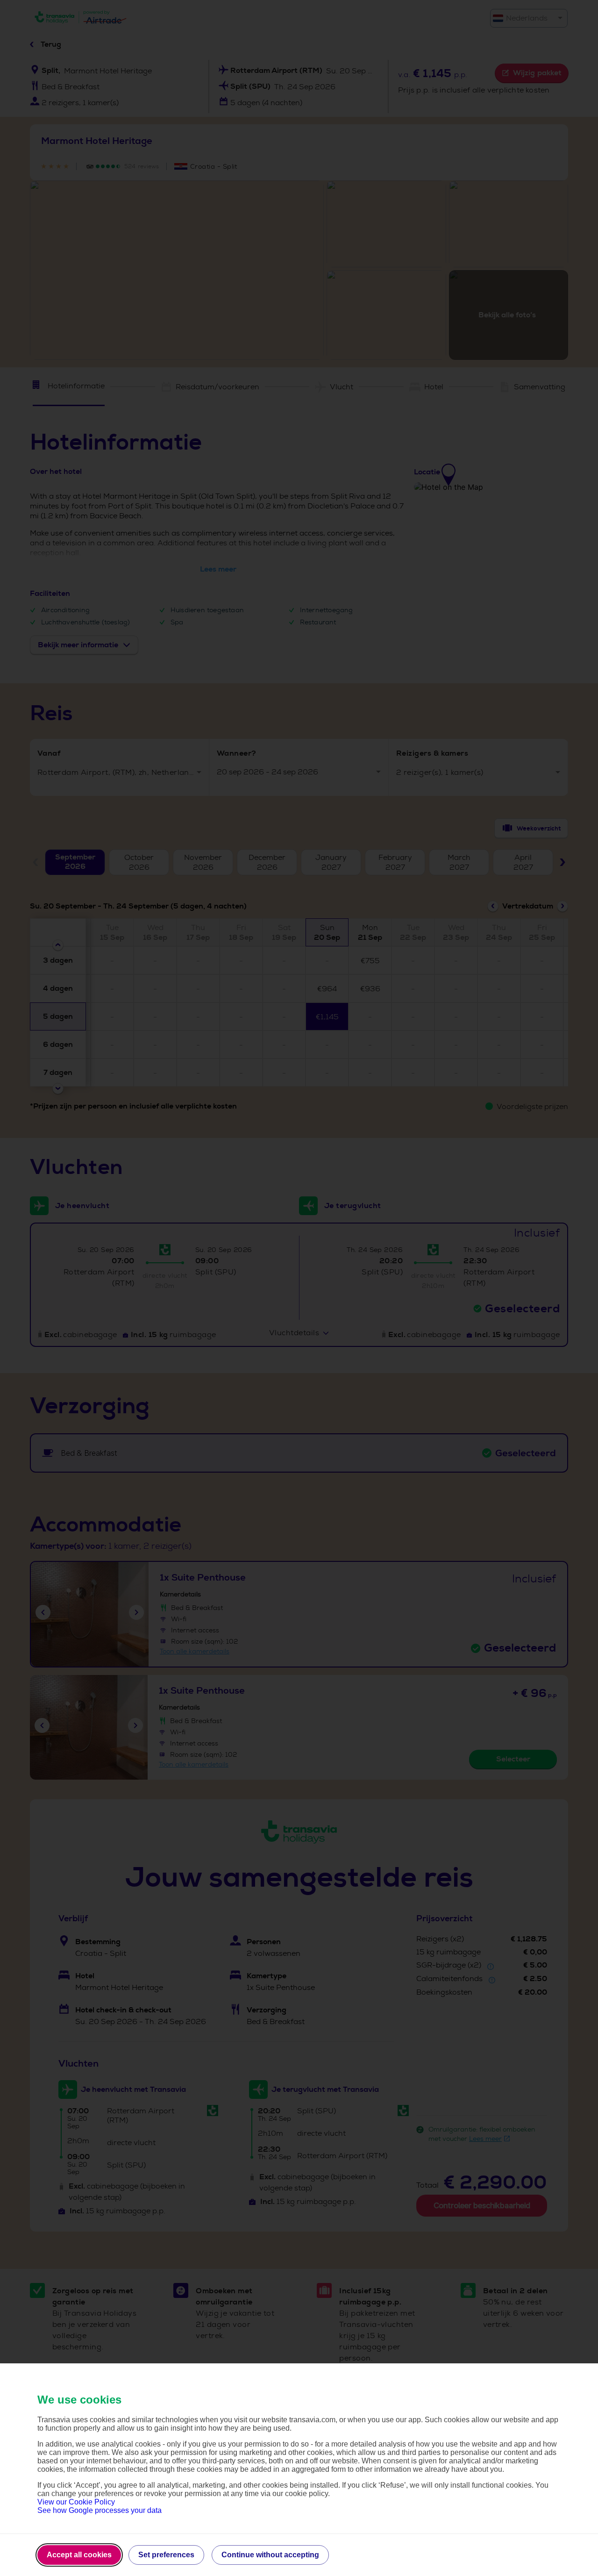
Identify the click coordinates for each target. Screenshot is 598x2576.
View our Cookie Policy (76, 2502)
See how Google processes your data (100, 2510)
